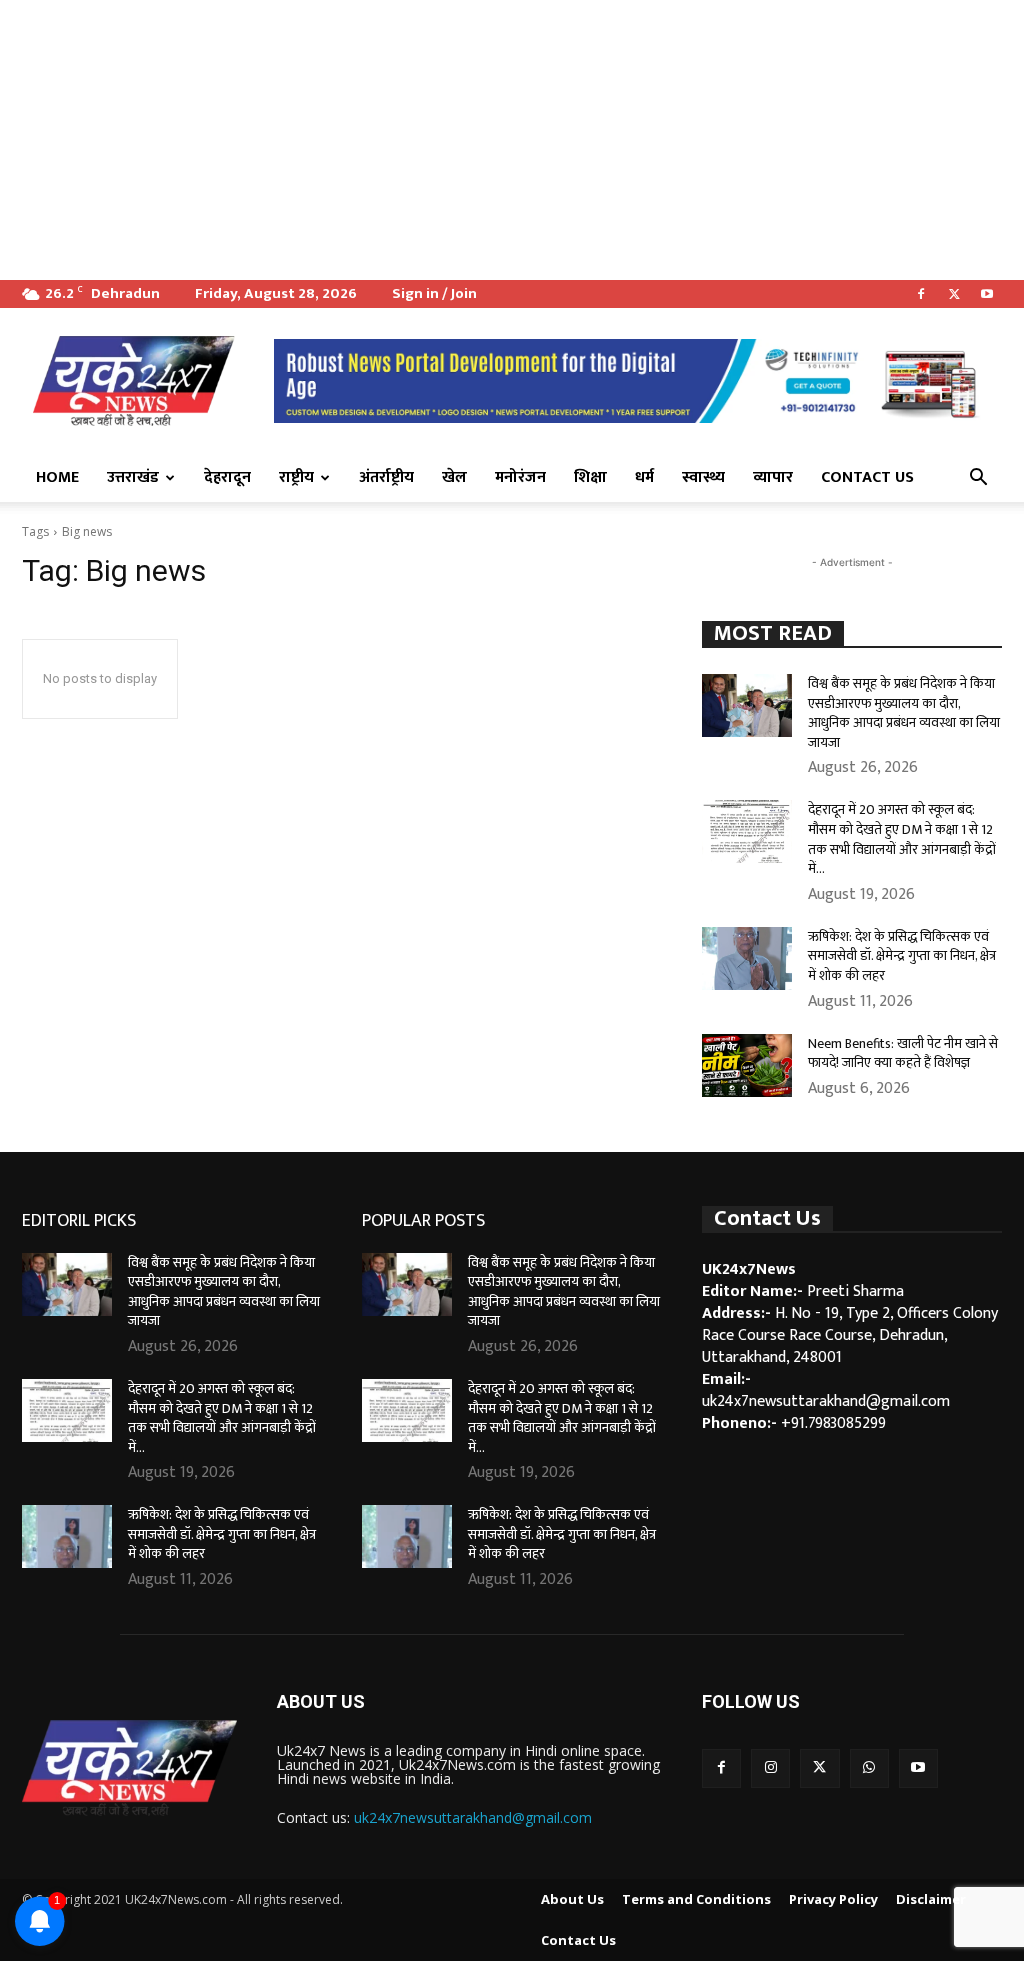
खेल (454, 477)
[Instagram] (770, 1768)
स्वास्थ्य (703, 477)
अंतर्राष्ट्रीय (386, 477)
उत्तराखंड (133, 477)
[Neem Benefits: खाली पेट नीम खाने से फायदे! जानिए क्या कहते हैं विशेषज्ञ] (747, 1065)
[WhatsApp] (869, 1768)
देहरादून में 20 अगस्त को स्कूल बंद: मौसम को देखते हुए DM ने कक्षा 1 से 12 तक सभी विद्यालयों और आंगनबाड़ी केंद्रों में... (902, 839)
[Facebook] (921, 294)
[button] (978, 479)
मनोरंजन (520, 477)
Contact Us (867, 477)
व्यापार (773, 477)
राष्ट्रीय (296, 477)
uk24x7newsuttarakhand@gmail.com (473, 1817)
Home (57, 477)
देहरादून (227, 477)
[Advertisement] (512, 140)
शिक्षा (590, 477)
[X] (954, 294)
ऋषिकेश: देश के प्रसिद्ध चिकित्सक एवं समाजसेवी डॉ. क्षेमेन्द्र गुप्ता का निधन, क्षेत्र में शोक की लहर (902, 956)
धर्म (644, 477)
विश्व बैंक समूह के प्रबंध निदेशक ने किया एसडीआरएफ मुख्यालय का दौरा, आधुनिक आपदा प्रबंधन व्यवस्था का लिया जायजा (904, 713)
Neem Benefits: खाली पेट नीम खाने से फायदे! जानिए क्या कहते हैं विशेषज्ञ (903, 1053)
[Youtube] (987, 294)
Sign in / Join (434, 293)
